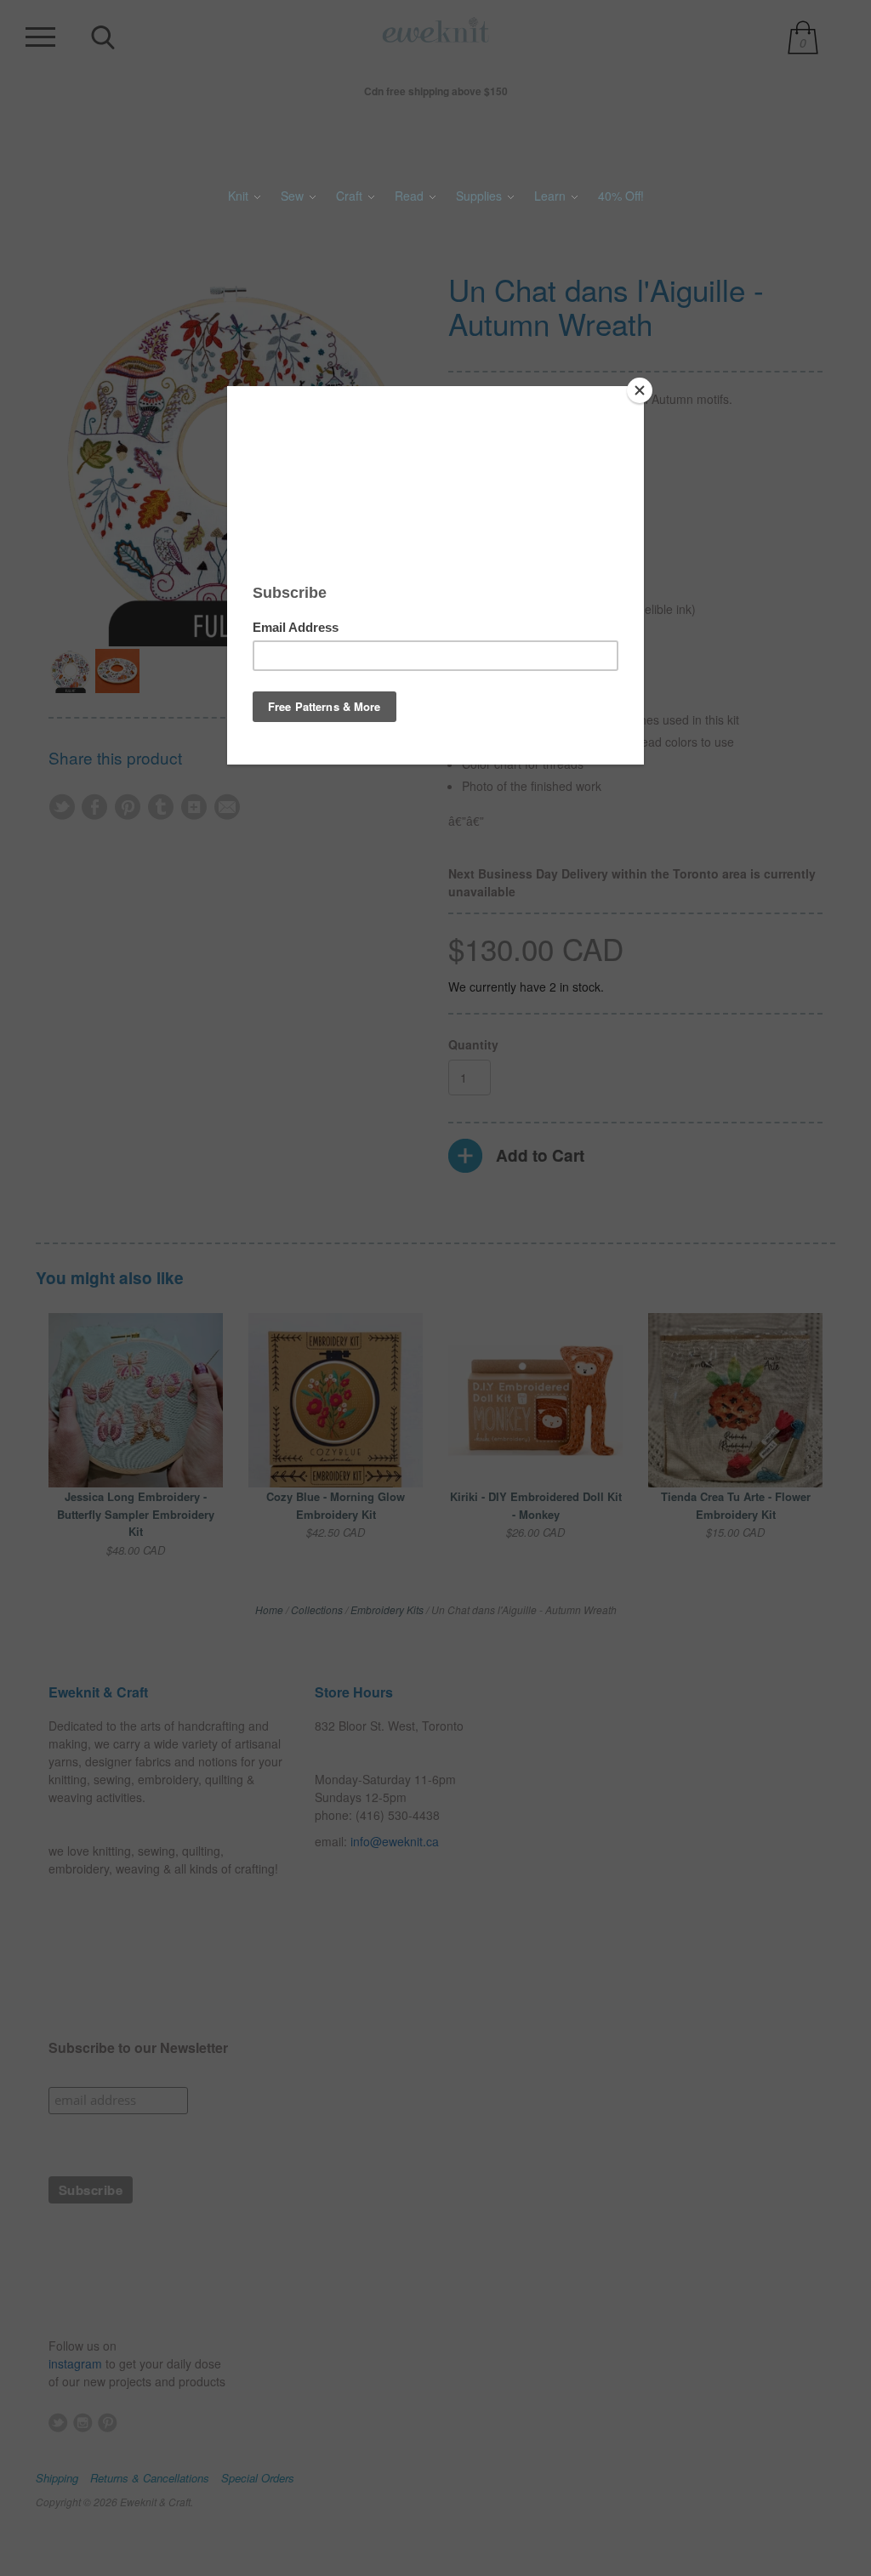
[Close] (640, 390)
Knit (240, 196)
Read (411, 196)
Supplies (481, 196)
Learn (552, 196)
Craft (351, 196)
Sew (294, 196)
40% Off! (621, 196)
